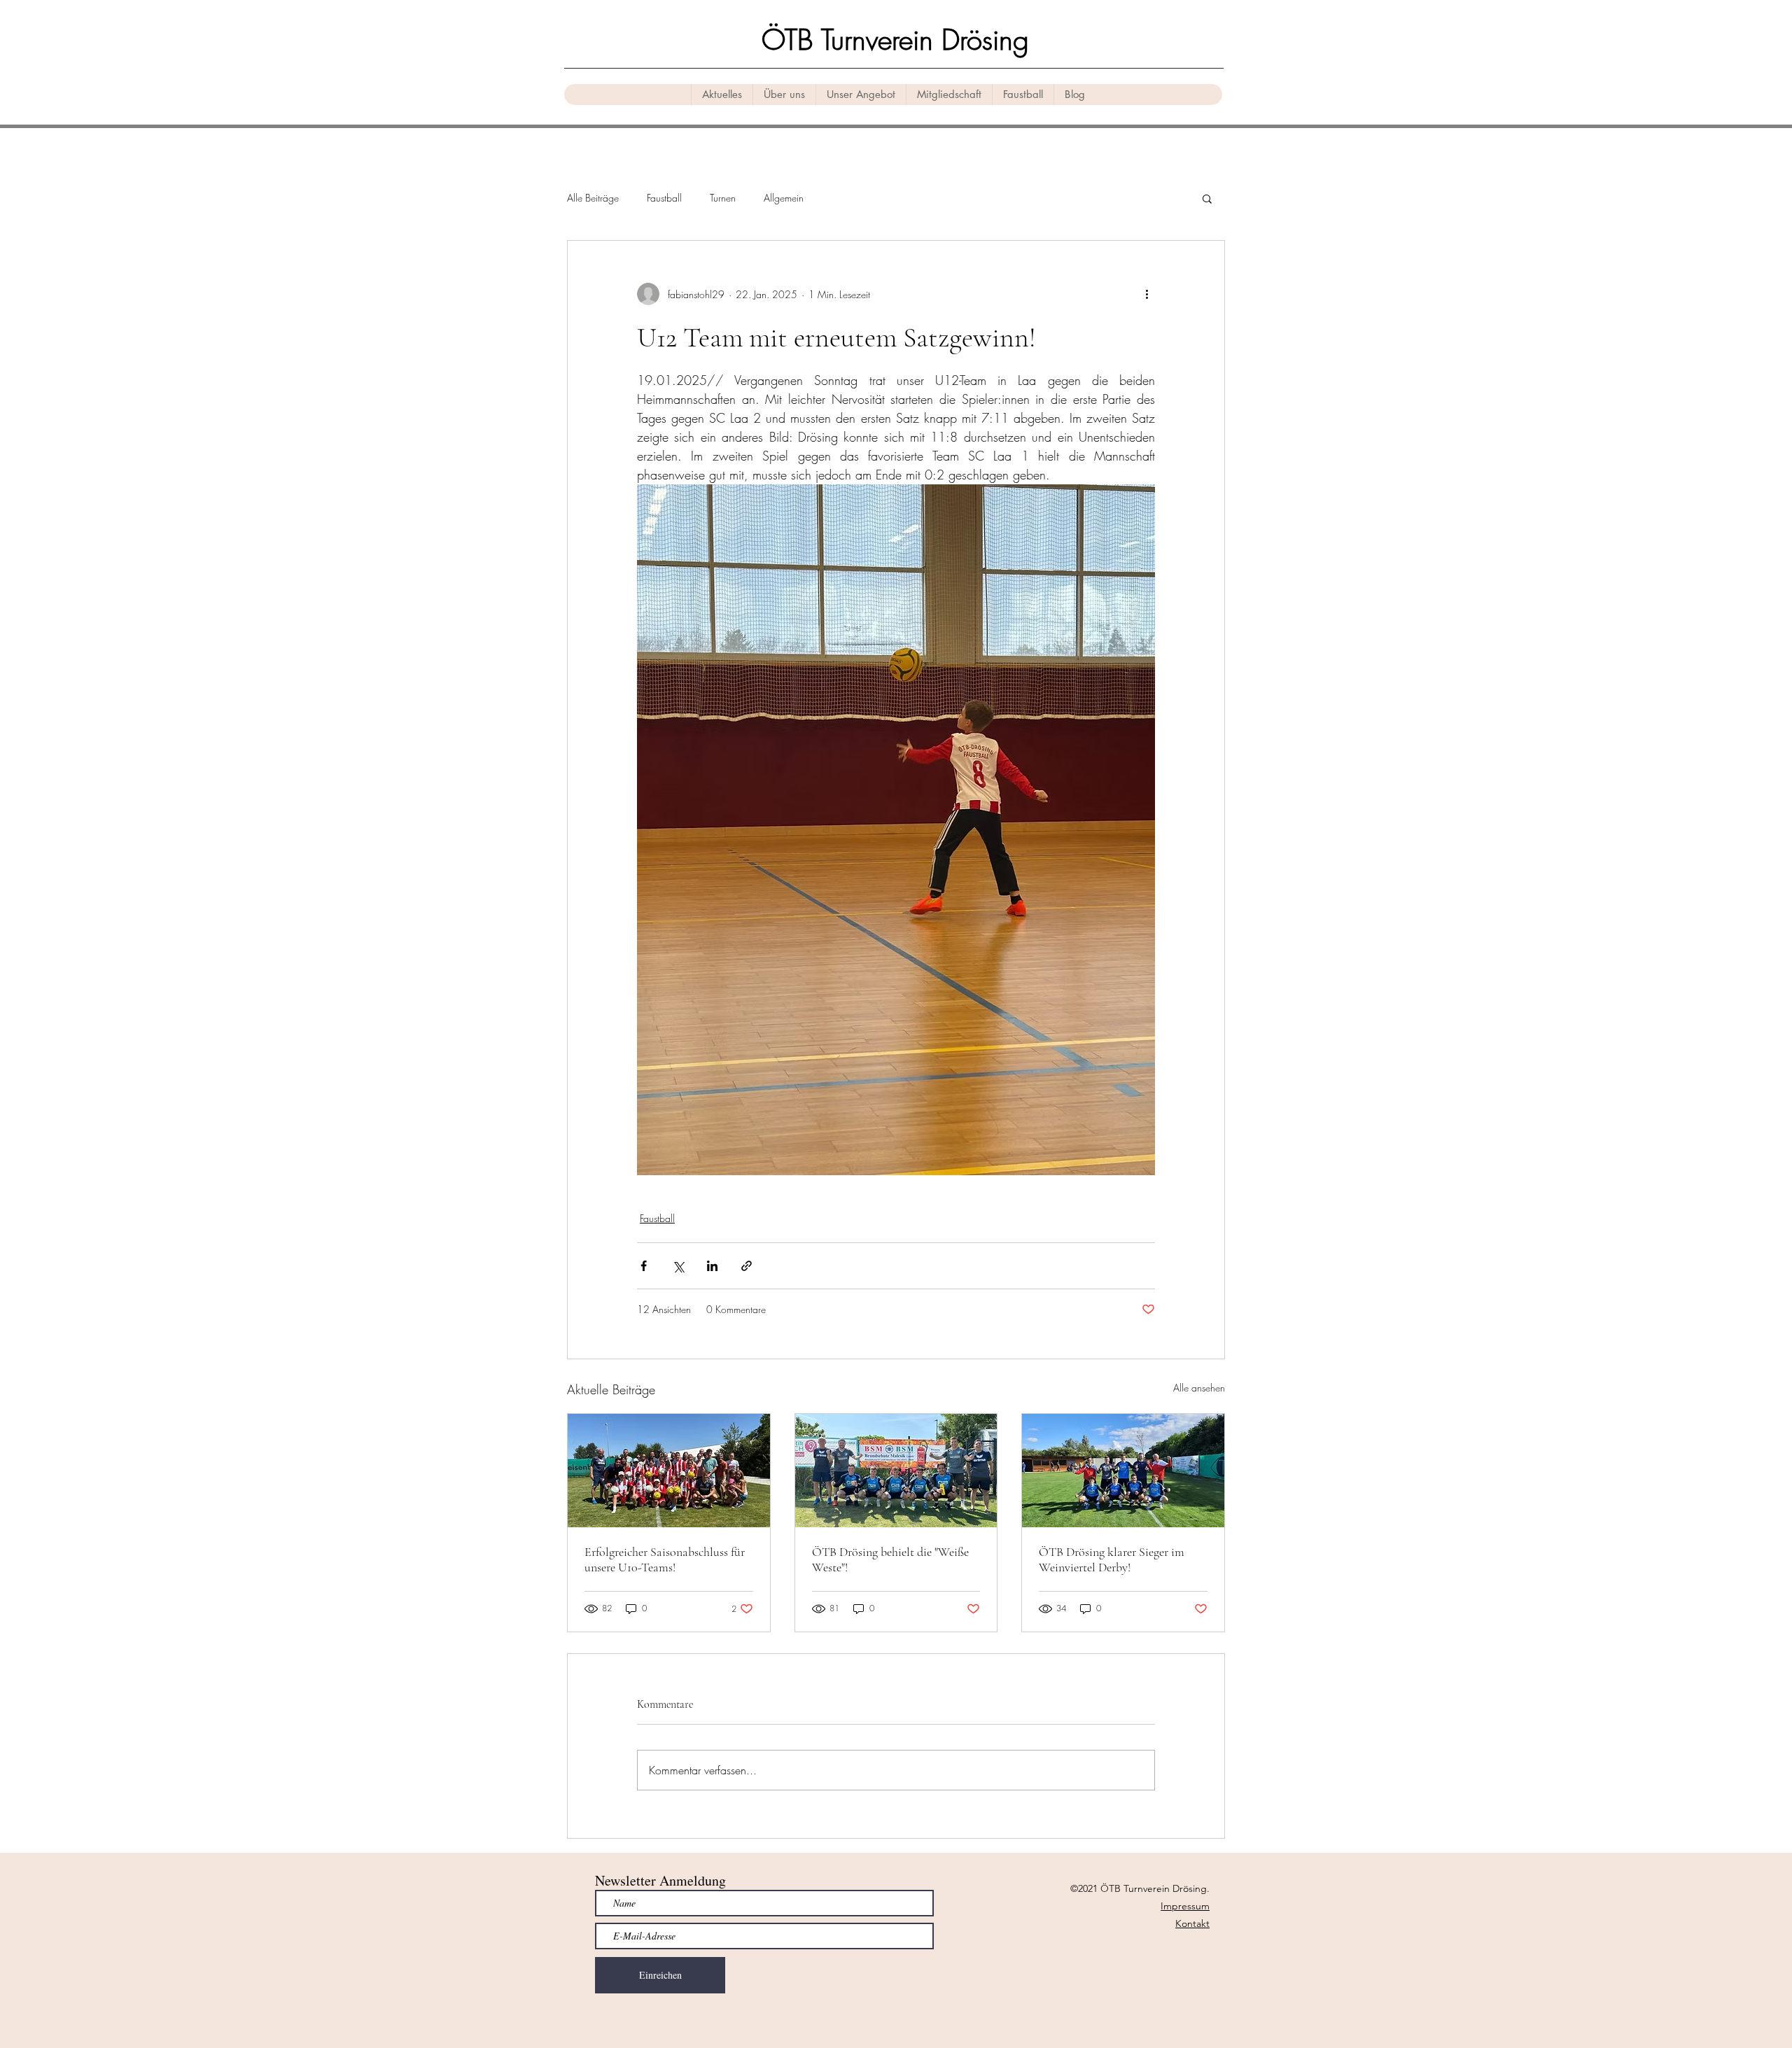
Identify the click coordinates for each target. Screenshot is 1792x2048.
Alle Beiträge (593, 198)
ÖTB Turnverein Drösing (895, 40)
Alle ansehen (1199, 1388)
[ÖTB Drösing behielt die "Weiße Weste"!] (896, 1471)
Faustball (664, 198)
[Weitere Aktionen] (1147, 294)
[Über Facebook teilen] (644, 1266)
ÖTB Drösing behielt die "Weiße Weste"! (890, 1559)
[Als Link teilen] (747, 1266)
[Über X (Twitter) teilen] (678, 1266)
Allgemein (784, 198)
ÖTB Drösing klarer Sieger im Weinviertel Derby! (1112, 1559)
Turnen (723, 198)
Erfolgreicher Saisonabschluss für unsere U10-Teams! (665, 1559)
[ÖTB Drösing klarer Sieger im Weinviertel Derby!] (1123, 1471)
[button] (1207, 198)
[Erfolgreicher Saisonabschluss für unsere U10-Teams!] (669, 1471)
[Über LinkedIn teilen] (712, 1266)
